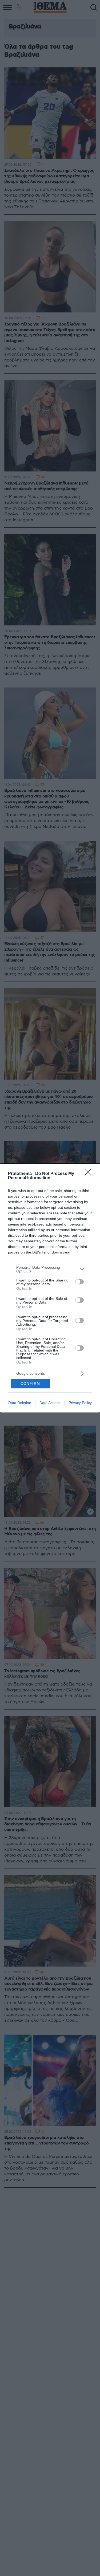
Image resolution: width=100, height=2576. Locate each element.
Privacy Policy (80, 1403)
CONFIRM (30, 1384)
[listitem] (50, 1269)
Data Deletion (20, 1403)
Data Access (50, 1403)
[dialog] (50, 1288)
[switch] (79, 1282)
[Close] (90, 1174)
